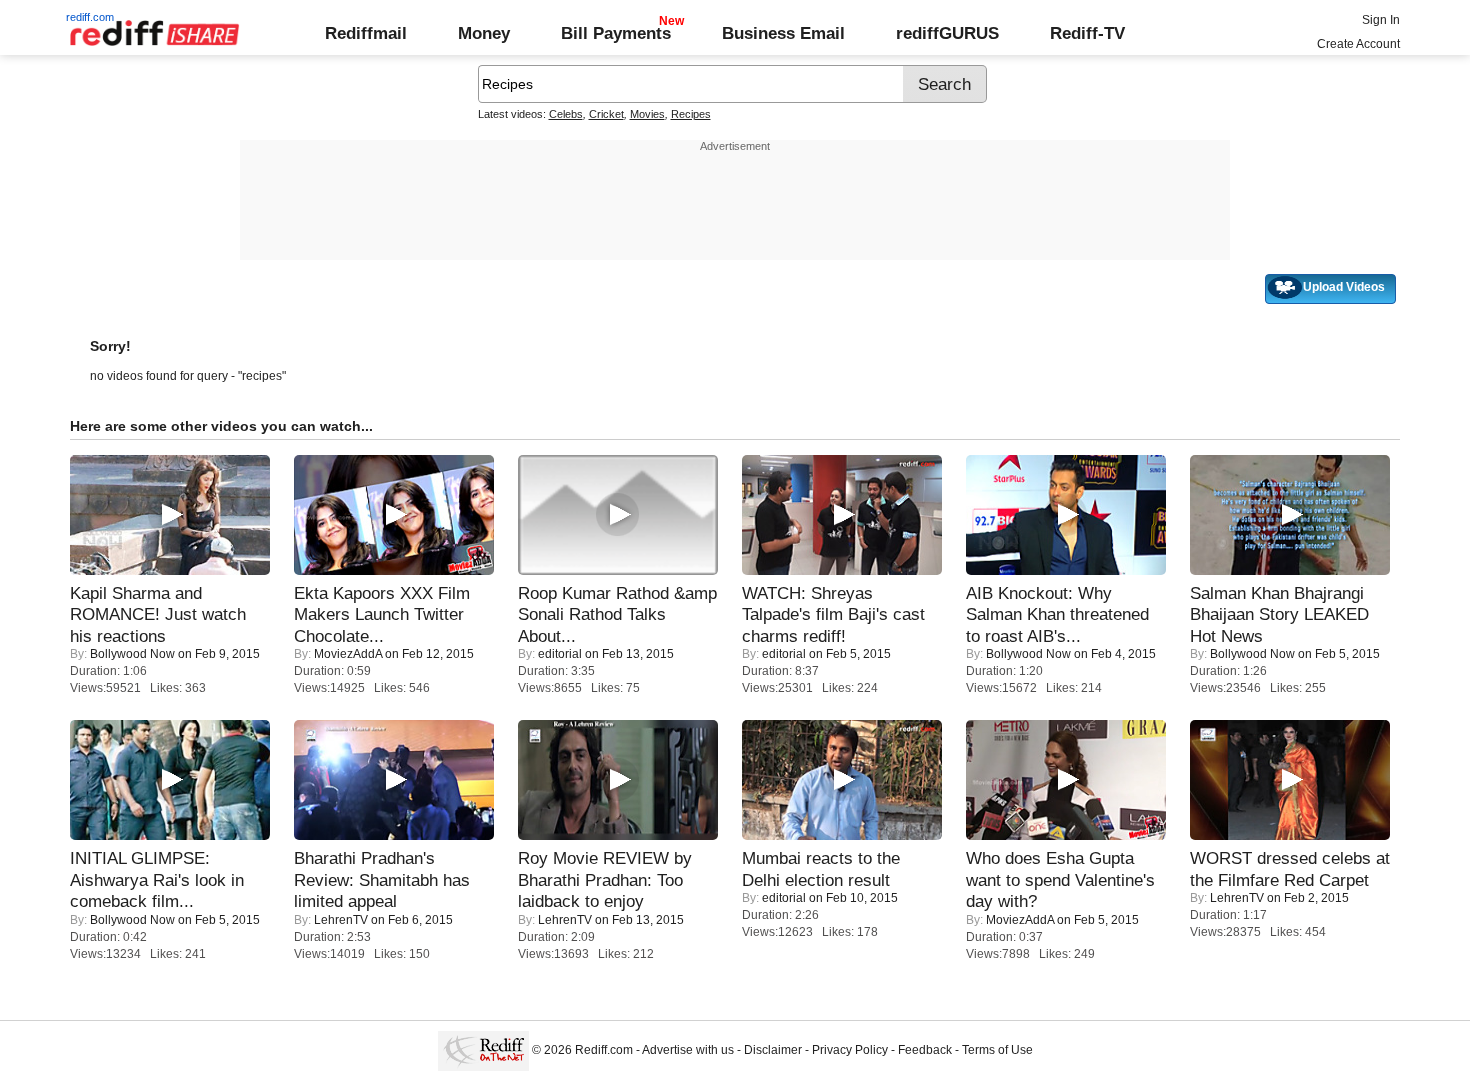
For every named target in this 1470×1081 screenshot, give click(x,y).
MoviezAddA (348, 654)
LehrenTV (341, 920)
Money (484, 33)
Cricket (606, 114)
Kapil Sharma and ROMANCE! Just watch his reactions (158, 614)
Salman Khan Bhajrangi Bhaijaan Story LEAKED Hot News (1279, 614)
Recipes (691, 114)
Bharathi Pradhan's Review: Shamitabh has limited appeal (382, 879)
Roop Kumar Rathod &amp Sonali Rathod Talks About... (617, 614)
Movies (647, 114)
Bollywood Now (132, 654)
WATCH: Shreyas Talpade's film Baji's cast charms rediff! (833, 614)
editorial (560, 654)
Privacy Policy (850, 1050)
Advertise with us (688, 1050)
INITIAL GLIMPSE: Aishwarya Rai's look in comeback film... (157, 879)
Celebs (566, 114)
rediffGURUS (947, 33)
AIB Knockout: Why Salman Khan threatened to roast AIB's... (1057, 614)
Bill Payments (616, 33)
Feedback (925, 1050)
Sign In (1381, 20)
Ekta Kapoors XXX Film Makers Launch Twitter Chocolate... (382, 614)
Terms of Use (997, 1050)
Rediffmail (366, 33)
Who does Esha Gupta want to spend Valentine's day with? (1060, 879)
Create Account (1358, 44)
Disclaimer (773, 1050)
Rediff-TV (1087, 33)
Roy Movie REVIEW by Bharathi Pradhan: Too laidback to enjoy (605, 879)
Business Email (783, 33)
